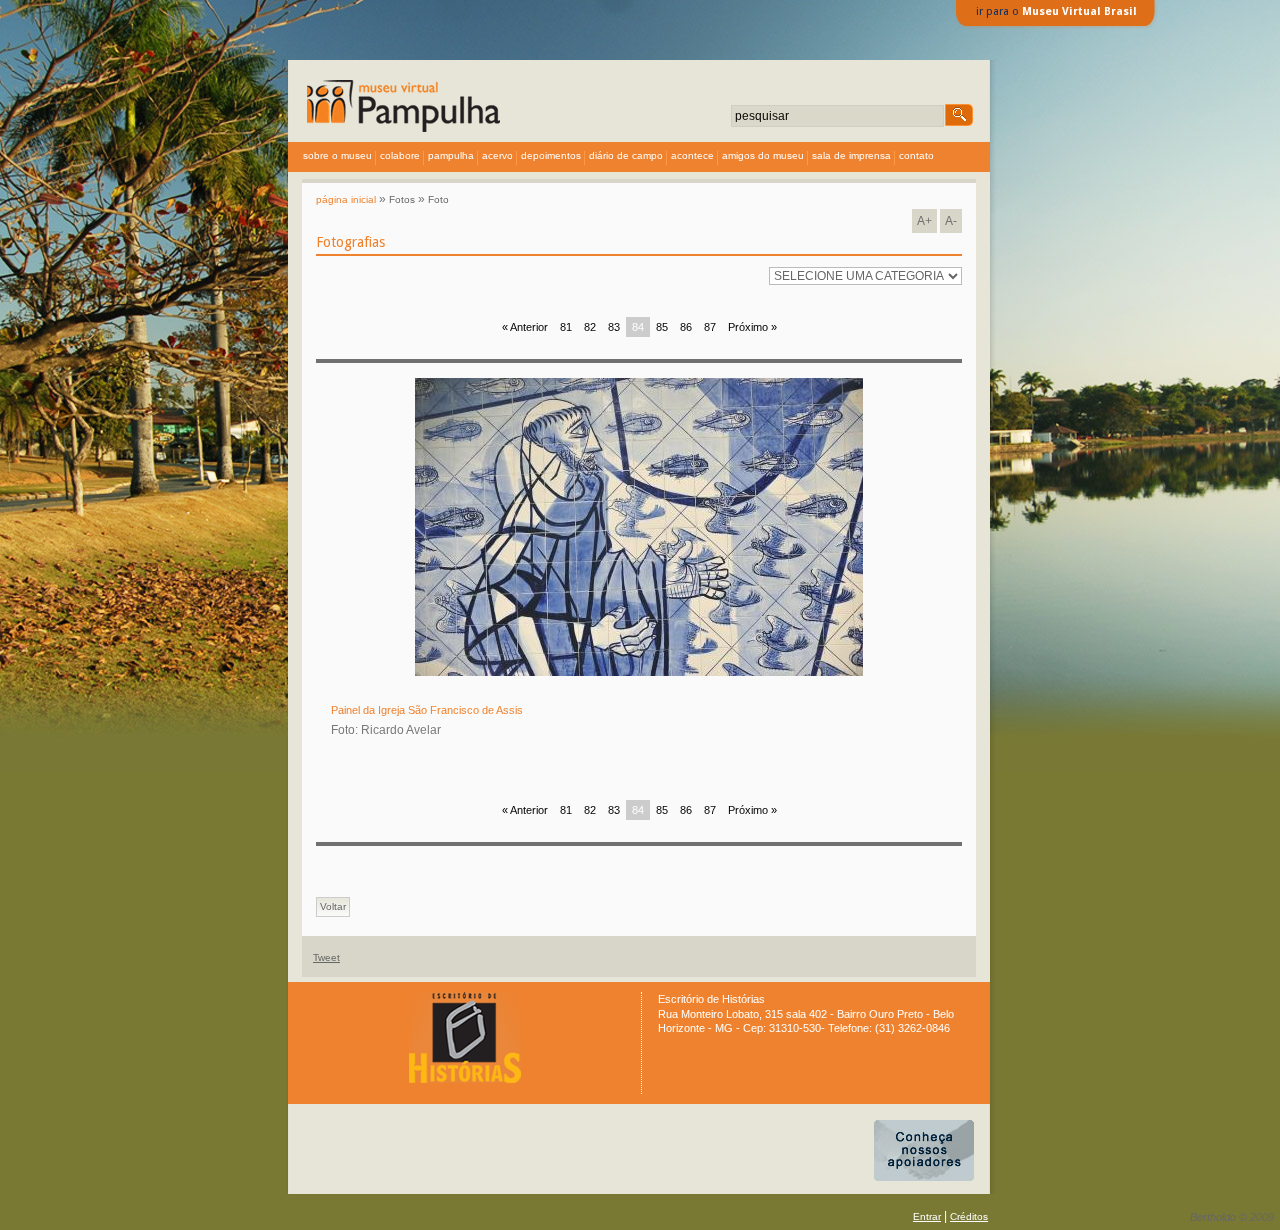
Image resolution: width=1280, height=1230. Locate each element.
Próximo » (752, 327)
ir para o (1056, 11)
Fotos (402, 199)
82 (590, 327)
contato (916, 155)
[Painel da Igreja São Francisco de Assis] (639, 672)
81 (566, 327)
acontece (692, 155)
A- (951, 221)
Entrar (927, 1216)
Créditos (969, 1216)
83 (614, 327)
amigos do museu (763, 155)
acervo (497, 155)
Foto (438, 199)
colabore (400, 155)
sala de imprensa (851, 155)
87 (710, 327)
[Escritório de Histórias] (465, 1079)
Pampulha (451, 155)
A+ (924, 221)
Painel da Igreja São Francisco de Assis (427, 710)
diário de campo (626, 155)
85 (662, 327)
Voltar (333, 906)
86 (686, 327)
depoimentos (551, 155)
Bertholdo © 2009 (1232, 1217)
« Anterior (525, 327)
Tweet (326, 957)
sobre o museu (337, 155)
